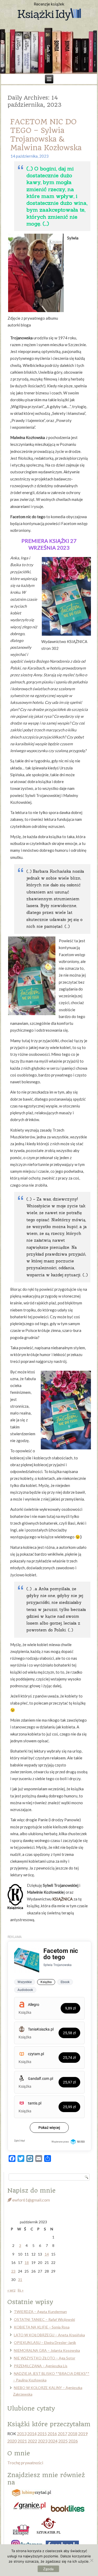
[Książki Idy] (49, 15)
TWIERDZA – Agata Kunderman (40, 2312)
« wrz (11, 2290)
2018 (73, 2433)
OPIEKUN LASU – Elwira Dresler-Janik (45, 2342)
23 (13, 2271)
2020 (12, 2441)
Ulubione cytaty (31, 2408)
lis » (21, 2290)
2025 (63, 2441)
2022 (32, 2441)
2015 (42, 2433)
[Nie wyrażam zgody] (91, 2560)
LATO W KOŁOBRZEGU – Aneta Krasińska (49, 2335)
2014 (32, 2433)
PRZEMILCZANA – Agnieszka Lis (41, 2366)
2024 (53, 2441)
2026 (73, 2441)
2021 (22, 2441)
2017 (62, 2433)
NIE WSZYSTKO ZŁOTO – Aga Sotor (45, 2358)
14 (47, 2254)
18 (27, 2262)
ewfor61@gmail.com (31, 2200)
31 (20, 2280)
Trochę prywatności (25, 2463)
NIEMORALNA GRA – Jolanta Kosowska (47, 2350)
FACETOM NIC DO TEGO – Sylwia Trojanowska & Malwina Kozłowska (46, 135)
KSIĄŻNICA (62, 1899)
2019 (83, 2433)
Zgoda (48, 2569)
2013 (22, 2433)
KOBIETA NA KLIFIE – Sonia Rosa (42, 2327)
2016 (52, 2433)
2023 (43, 2441)
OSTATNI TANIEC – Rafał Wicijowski (44, 2319)
